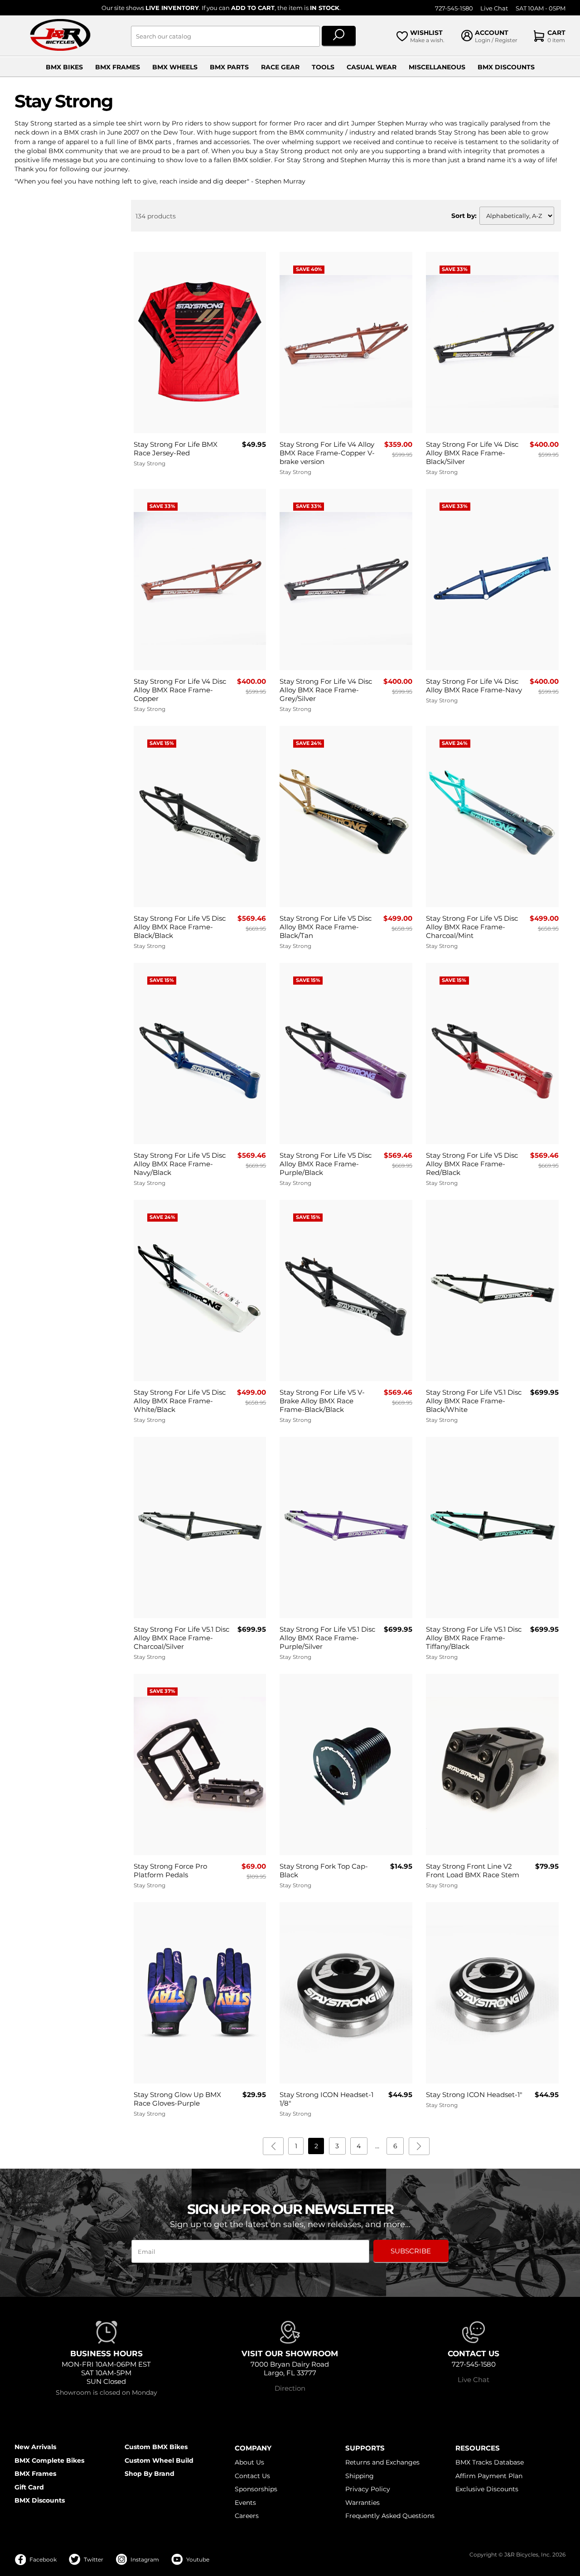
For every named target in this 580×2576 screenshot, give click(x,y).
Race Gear (280, 67)
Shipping (360, 2476)
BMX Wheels (175, 67)
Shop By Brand (150, 2474)
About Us (249, 2462)
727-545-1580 (454, 8)
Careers (247, 2516)
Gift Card (29, 2487)
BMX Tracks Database (490, 2462)
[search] (339, 36)
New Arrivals (35, 2447)
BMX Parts (229, 67)
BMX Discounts (506, 67)
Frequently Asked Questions (390, 2516)
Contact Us (252, 2476)
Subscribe (411, 2251)
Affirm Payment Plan (489, 2476)
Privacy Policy (368, 2489)
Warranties (362, 2503)
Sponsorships (256, 2489)
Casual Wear (372, 67)
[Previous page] (273, 2146)
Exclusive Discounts (487, 2489)
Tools (323, 67)
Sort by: (464, 216)
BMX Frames (118, 67)
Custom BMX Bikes (156, 2447)
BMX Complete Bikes (49, 2460)
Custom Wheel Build (159, 2460)
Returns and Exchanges (382, 2462)
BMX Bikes (64, 67)
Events (245, 2503)
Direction (290, 2388)
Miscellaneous (437, 67)
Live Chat (494, 8)
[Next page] (419, 2146)
